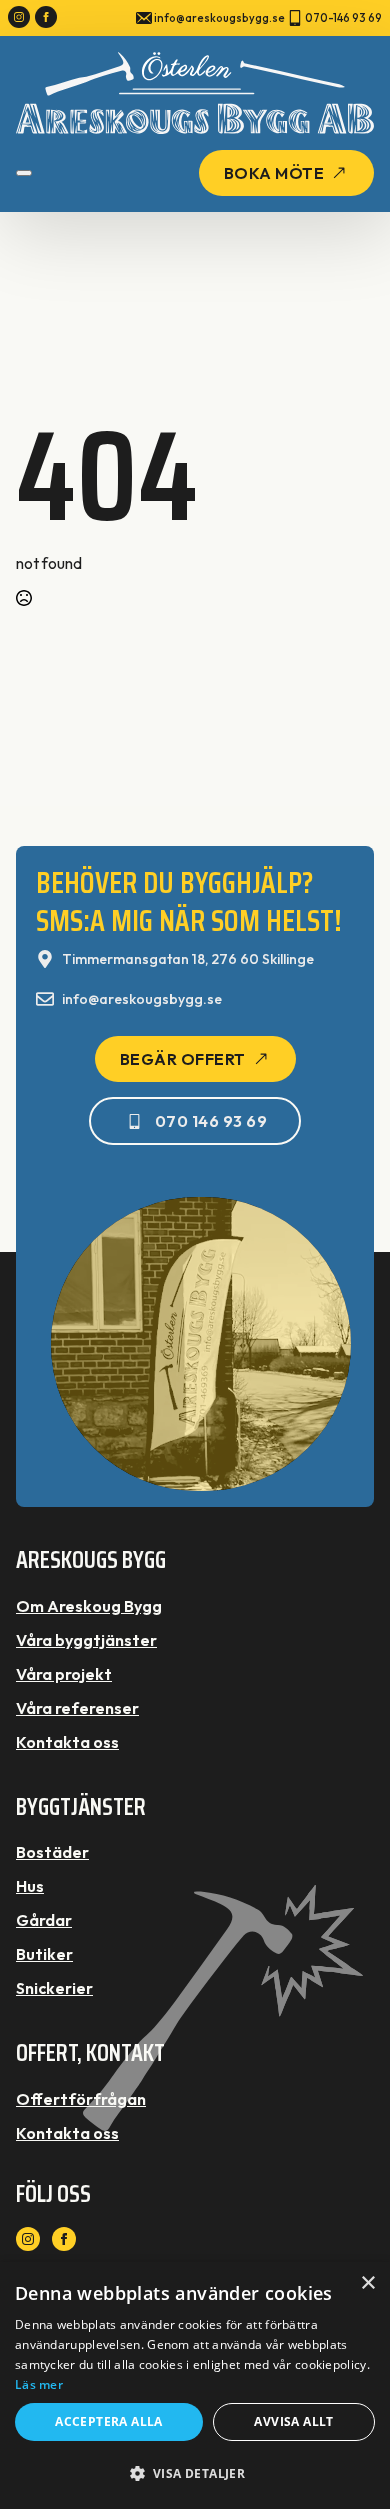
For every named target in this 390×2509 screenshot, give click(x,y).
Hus (30, 1886)
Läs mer (39, 2384)
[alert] (195, 2385)
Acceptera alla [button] (109, 2421)
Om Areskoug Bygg (89, 1606)
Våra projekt (64, 1674)
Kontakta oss (67, 1742)
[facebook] (46, 17)
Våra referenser (77, 1708)
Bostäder (52, 1852)
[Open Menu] (24, 173)
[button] (195, 2474)
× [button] (367, 2283)
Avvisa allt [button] (293, 2421)
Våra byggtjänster (86, 1640)
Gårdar (44, 1920)
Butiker (44, 1954)
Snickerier (54, 1988)
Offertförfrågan (81, 2099)
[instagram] (19, 17)
